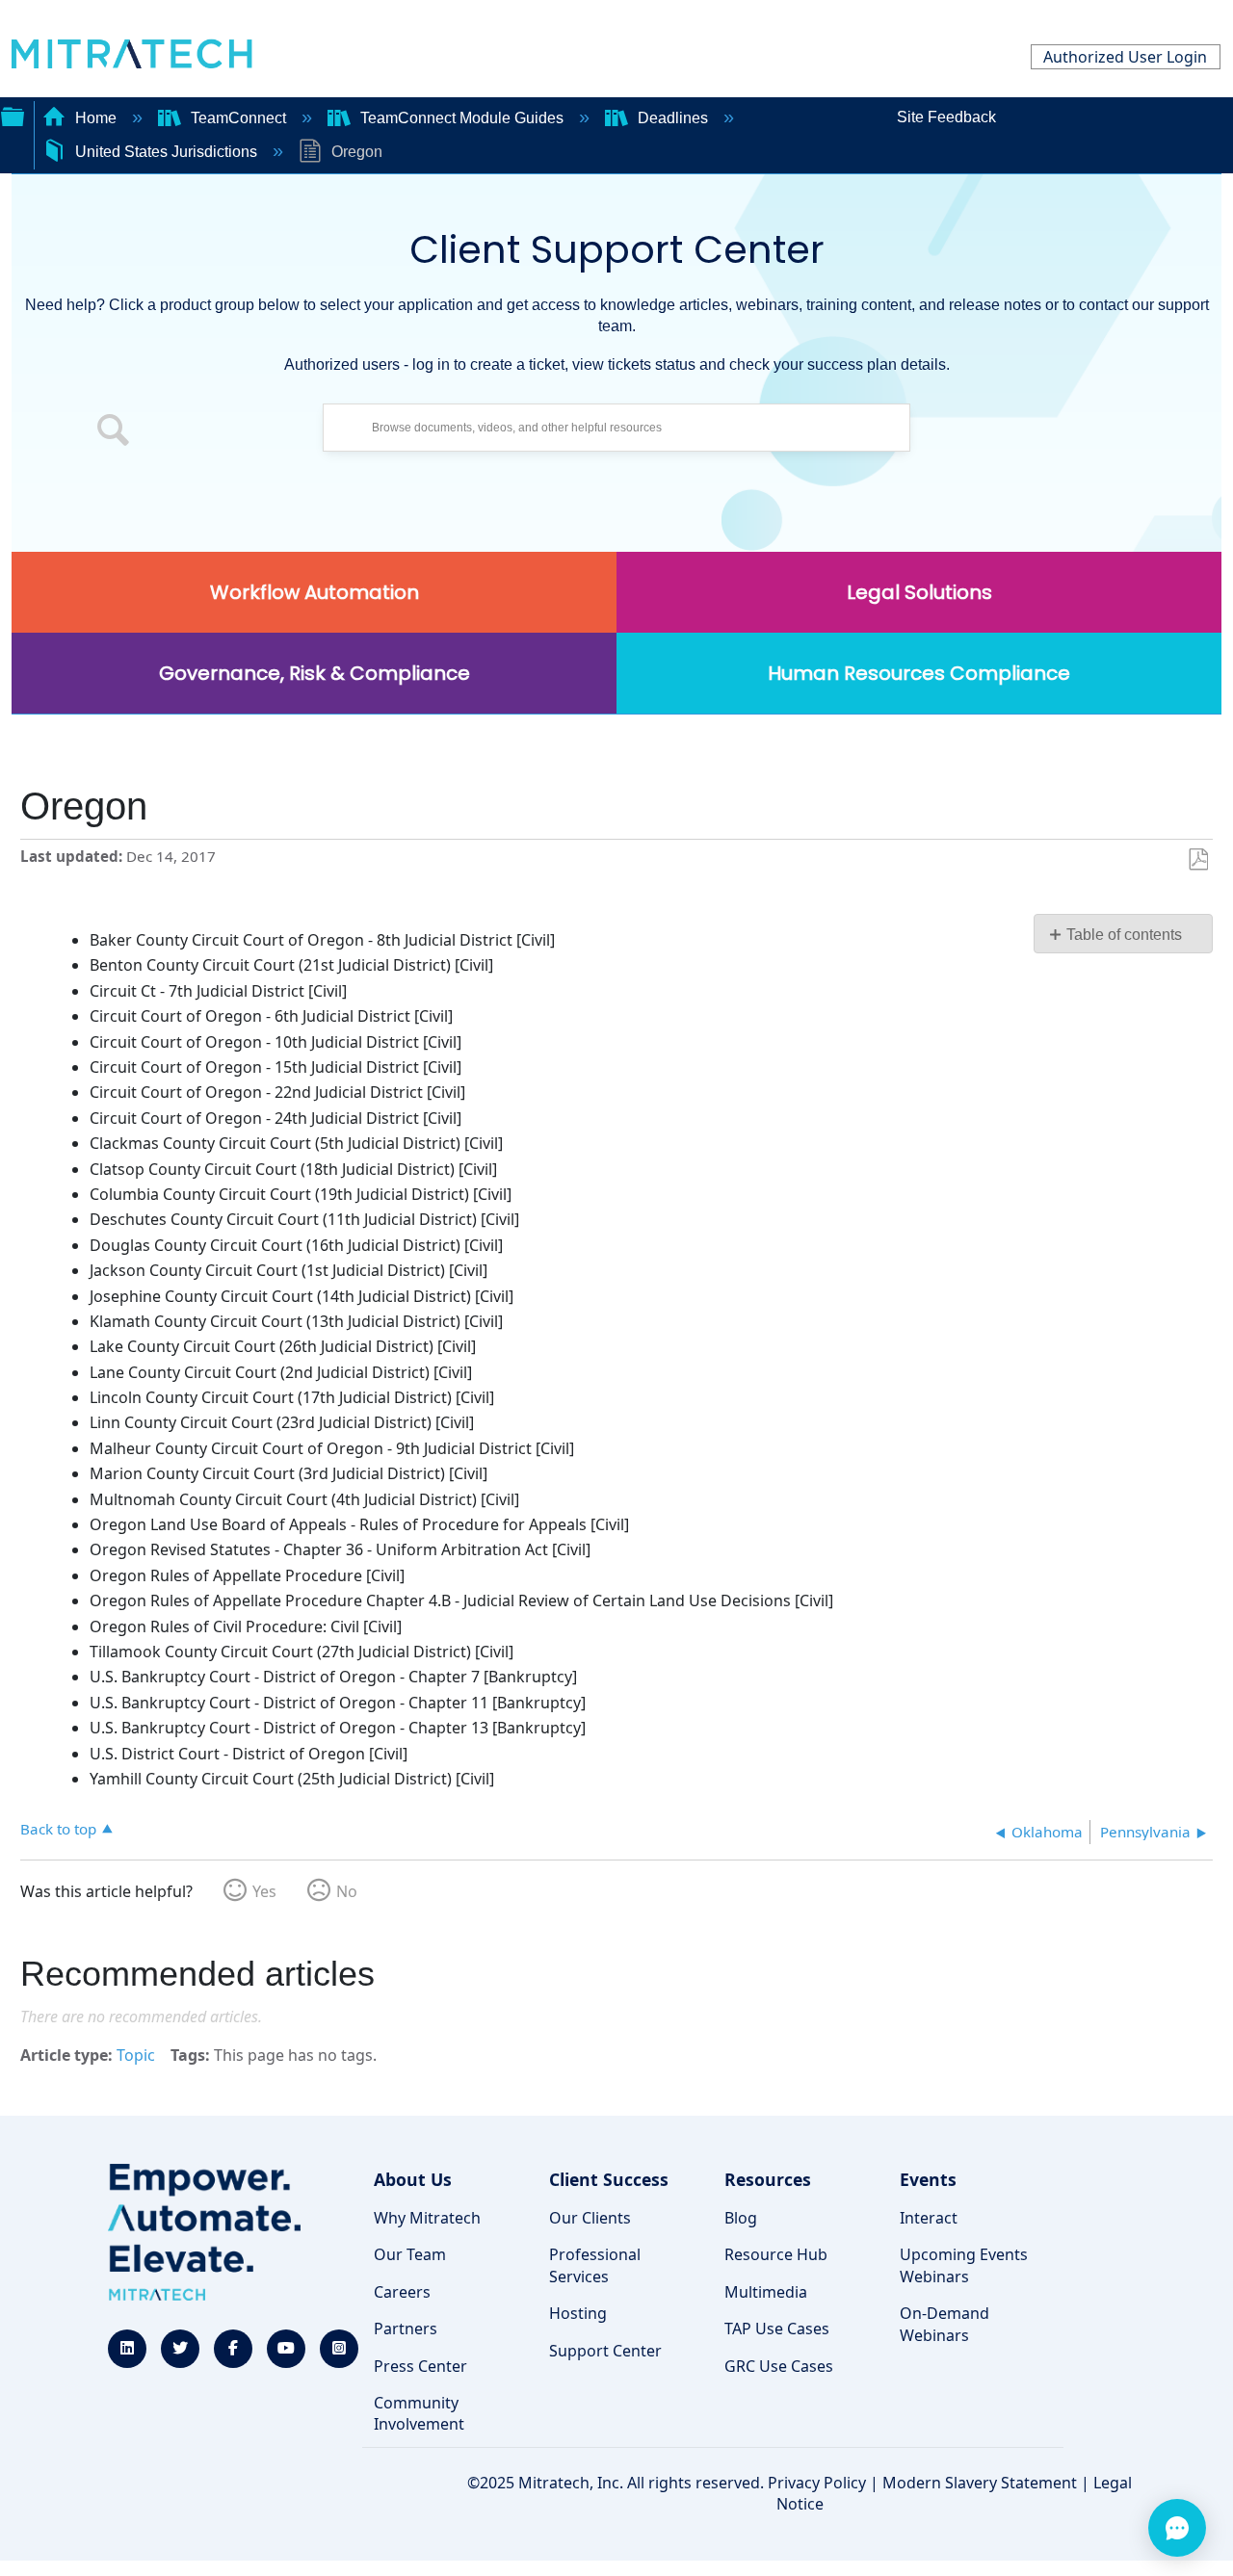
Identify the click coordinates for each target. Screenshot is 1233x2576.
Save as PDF (1198, 860)
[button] (114, 432)
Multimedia (766, 2292)
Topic (136, 2055)
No (347, 1891)
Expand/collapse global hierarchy (13, 115)
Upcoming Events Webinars (964, 2265)
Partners (406, 2329)
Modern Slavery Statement (980, 2483)
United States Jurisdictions (166, 152)
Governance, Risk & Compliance (315, 673)
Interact (929, 2218)
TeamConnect (238, 118)
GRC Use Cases (779, 2366)
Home (96, 118)
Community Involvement (419, 2413)
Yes (264, 1891)
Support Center (605, 2351)
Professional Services (595, 2265)
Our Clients (590, 2218)
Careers (402, 2292)
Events (928, 2179)
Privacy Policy (817, 2483)
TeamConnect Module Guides (462, 118)
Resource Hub (776, 2254)
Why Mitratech (427, 2218)
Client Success (609, 2179)
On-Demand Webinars (944, 2324)
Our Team (410, 2254)
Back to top (58, 1828)
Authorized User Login (1125, 57)
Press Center (420, 2366)
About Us (413, 2179)
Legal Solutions (919, 592)
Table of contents (1124, 935)
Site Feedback (946, 117)
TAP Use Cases (777, 2329)
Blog (741, 2218)
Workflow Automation (315, 592)
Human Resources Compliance (919, 673)
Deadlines (673, 118)
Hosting (578, 2313)
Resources (768, 2179)
